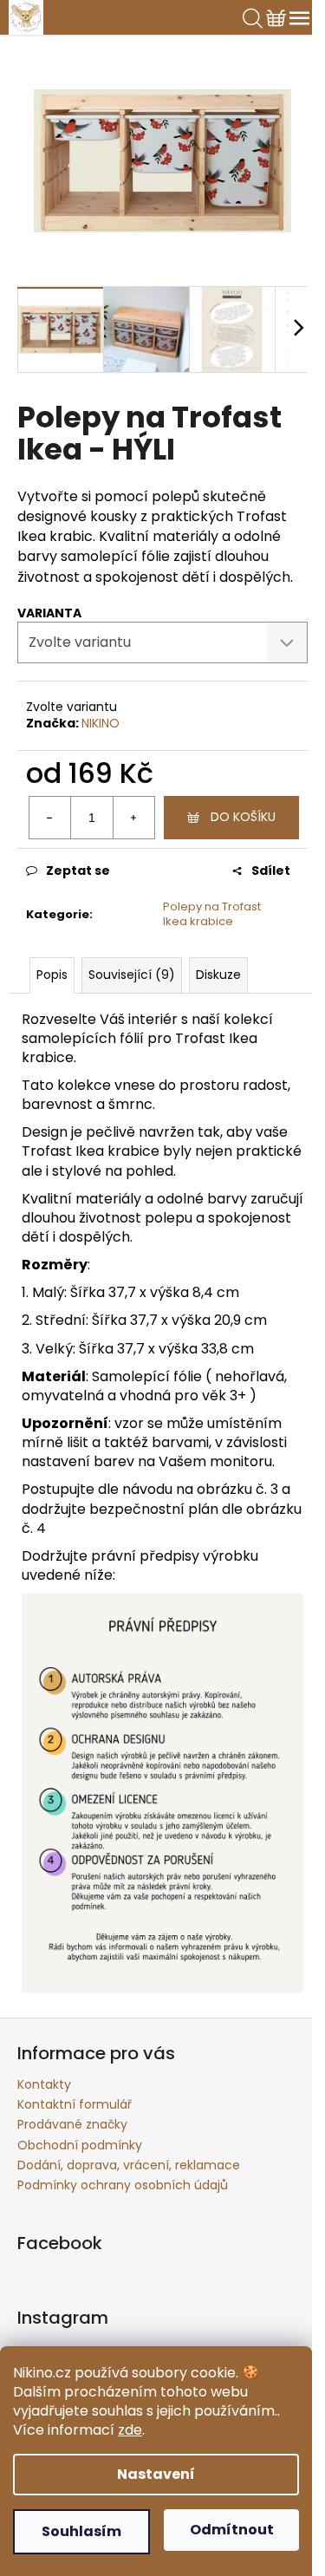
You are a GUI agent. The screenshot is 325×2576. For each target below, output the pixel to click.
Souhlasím (81, 2531)
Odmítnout (232, 2530)
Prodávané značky (72, 2124)
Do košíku (243, 817)
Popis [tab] (52, 975)
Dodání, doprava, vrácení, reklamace (129, 2165)
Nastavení (156, 2474)
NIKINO (101, 723)
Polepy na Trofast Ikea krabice (212, 914)
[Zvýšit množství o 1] (133, 818)
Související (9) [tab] (132, 975)
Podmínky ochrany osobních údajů (123, 2185)
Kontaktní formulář (75, 2104)
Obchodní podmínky (80, 2145)
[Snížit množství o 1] (50, 818)
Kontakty (44, 2084)
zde (130, 2430)
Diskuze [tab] (218, 975)
